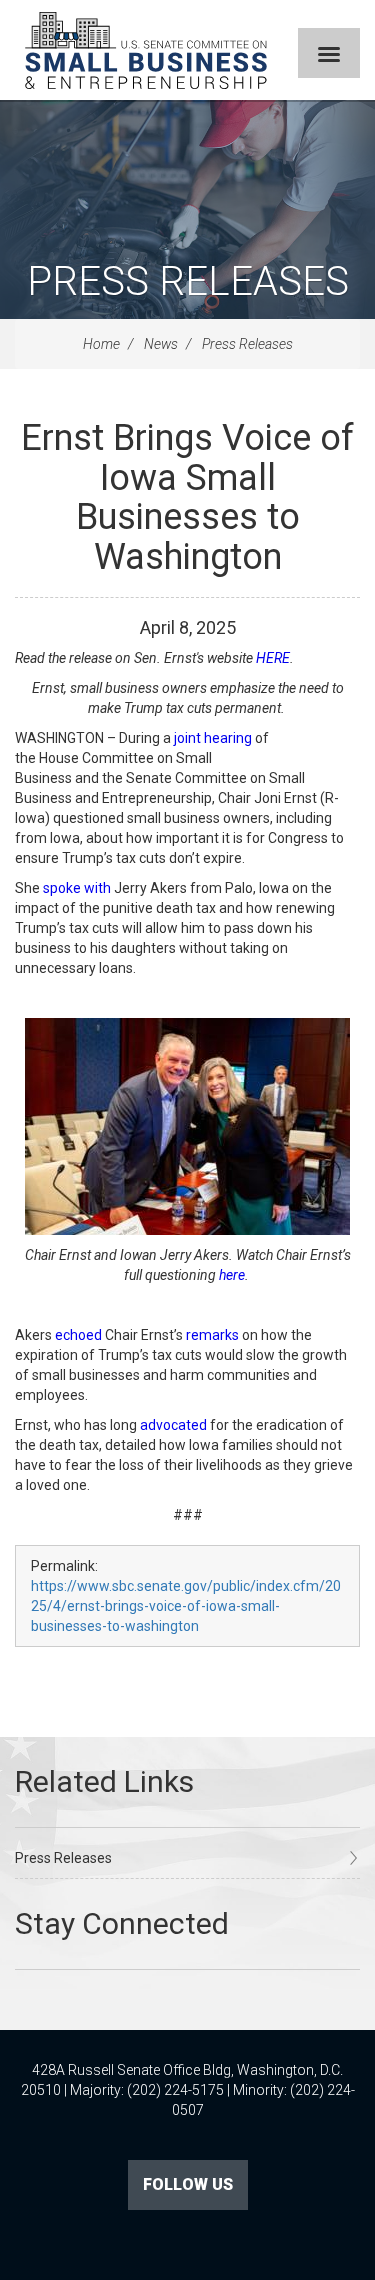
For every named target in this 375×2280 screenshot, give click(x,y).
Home (101, 344)
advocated (173, 1425)
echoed (78, 1335)
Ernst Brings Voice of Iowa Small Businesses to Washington (187, 497)
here (232, 1275)
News (161, 344)
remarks (212, 1335)
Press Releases (188, 281)
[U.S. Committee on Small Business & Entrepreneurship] (146, 50)
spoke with (77, 888)
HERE (273, 658)
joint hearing (213, 738)
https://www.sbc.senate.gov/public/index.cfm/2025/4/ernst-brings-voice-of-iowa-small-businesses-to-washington (186, 1606)
